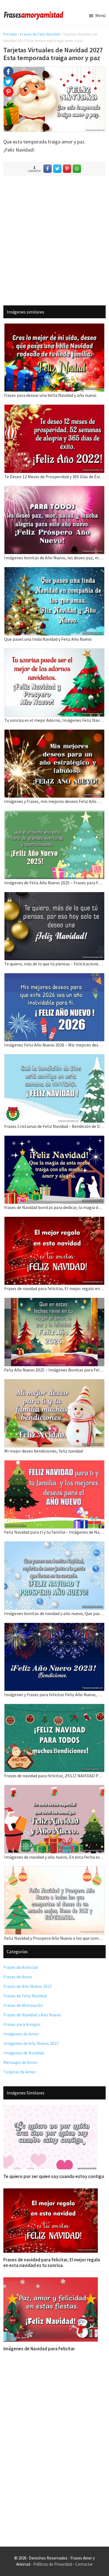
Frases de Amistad (21, 1967)
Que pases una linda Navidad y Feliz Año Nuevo (48, 639)
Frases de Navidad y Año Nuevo (32, 2015)
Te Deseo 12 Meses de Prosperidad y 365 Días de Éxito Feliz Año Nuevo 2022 (54, 477)
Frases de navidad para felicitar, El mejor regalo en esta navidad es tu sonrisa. (54, 1288)
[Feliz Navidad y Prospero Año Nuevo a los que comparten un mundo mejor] (54, 1870)
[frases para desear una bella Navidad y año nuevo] (54, 327)
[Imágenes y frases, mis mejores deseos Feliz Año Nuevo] (54, 733)
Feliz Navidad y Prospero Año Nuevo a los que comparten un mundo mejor (54, 1938)
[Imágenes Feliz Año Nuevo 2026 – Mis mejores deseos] (54, 977)
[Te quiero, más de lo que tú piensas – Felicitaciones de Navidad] (54, 896)
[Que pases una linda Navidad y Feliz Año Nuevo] (54, 571)
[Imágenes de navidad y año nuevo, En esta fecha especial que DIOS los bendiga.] (54, 1789)
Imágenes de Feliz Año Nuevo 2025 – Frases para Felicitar (54, 883)
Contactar (84, 2564)
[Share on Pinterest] (67, 169)
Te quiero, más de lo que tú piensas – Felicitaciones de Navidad (54, 964)
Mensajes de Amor (21, 2062)
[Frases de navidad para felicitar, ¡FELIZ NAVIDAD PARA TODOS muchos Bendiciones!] (54, 1707)
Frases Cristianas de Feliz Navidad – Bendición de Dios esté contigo (54, 1126)
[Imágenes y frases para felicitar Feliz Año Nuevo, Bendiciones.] (54, 1626)
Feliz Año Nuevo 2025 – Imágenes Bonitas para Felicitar (54, 1370)
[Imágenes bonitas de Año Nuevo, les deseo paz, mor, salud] (54, 490)
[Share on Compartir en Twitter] (57, 169)
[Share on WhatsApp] (77, 169)
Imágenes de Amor (21, 2034)
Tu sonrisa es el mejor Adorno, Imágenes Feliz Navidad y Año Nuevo (54, 720)
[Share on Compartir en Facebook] (48, 169)
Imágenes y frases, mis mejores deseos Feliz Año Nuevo (54, 801)
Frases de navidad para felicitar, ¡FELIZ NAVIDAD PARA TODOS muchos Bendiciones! (54, 1776)
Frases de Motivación (23, 2005)
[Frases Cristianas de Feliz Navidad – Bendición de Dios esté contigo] (54, 1058)
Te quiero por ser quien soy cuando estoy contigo (54, 2176)
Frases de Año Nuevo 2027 (28, 1986)
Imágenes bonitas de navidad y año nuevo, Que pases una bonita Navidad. (54, 1613)
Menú (100, 15)
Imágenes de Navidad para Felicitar (39, 2349)
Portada (10, 34)
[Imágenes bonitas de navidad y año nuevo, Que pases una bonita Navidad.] (54, 1545)
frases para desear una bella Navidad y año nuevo (50, 395)
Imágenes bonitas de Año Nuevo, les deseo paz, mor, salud (54, 558)
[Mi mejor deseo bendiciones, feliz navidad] (54, 1383)
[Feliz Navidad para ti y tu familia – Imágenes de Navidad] (54, 1464)
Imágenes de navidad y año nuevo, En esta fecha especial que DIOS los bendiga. (54, 1857)
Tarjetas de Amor (20, 2072)
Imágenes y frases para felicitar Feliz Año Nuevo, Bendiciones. (54, 1694)
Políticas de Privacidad (53, 2564)
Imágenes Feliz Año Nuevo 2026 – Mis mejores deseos (54, 1045)
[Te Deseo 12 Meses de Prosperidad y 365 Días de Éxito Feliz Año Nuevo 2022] (54, 408)
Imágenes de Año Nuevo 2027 (31, 2043)
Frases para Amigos (22, 2024)
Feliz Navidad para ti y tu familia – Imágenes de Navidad (54, 1532)
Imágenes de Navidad (23, 2053)
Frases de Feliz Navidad (40, 34)
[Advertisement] (54, 240)
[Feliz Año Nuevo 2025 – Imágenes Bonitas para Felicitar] (54, 1301)
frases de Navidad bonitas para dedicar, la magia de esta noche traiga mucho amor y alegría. (54, 1207)
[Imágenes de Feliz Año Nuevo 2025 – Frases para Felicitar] (54, 814)
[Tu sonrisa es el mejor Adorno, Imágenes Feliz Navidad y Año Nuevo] (54, 652)
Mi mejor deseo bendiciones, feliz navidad (43, 1451)
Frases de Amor (18, 1977)
